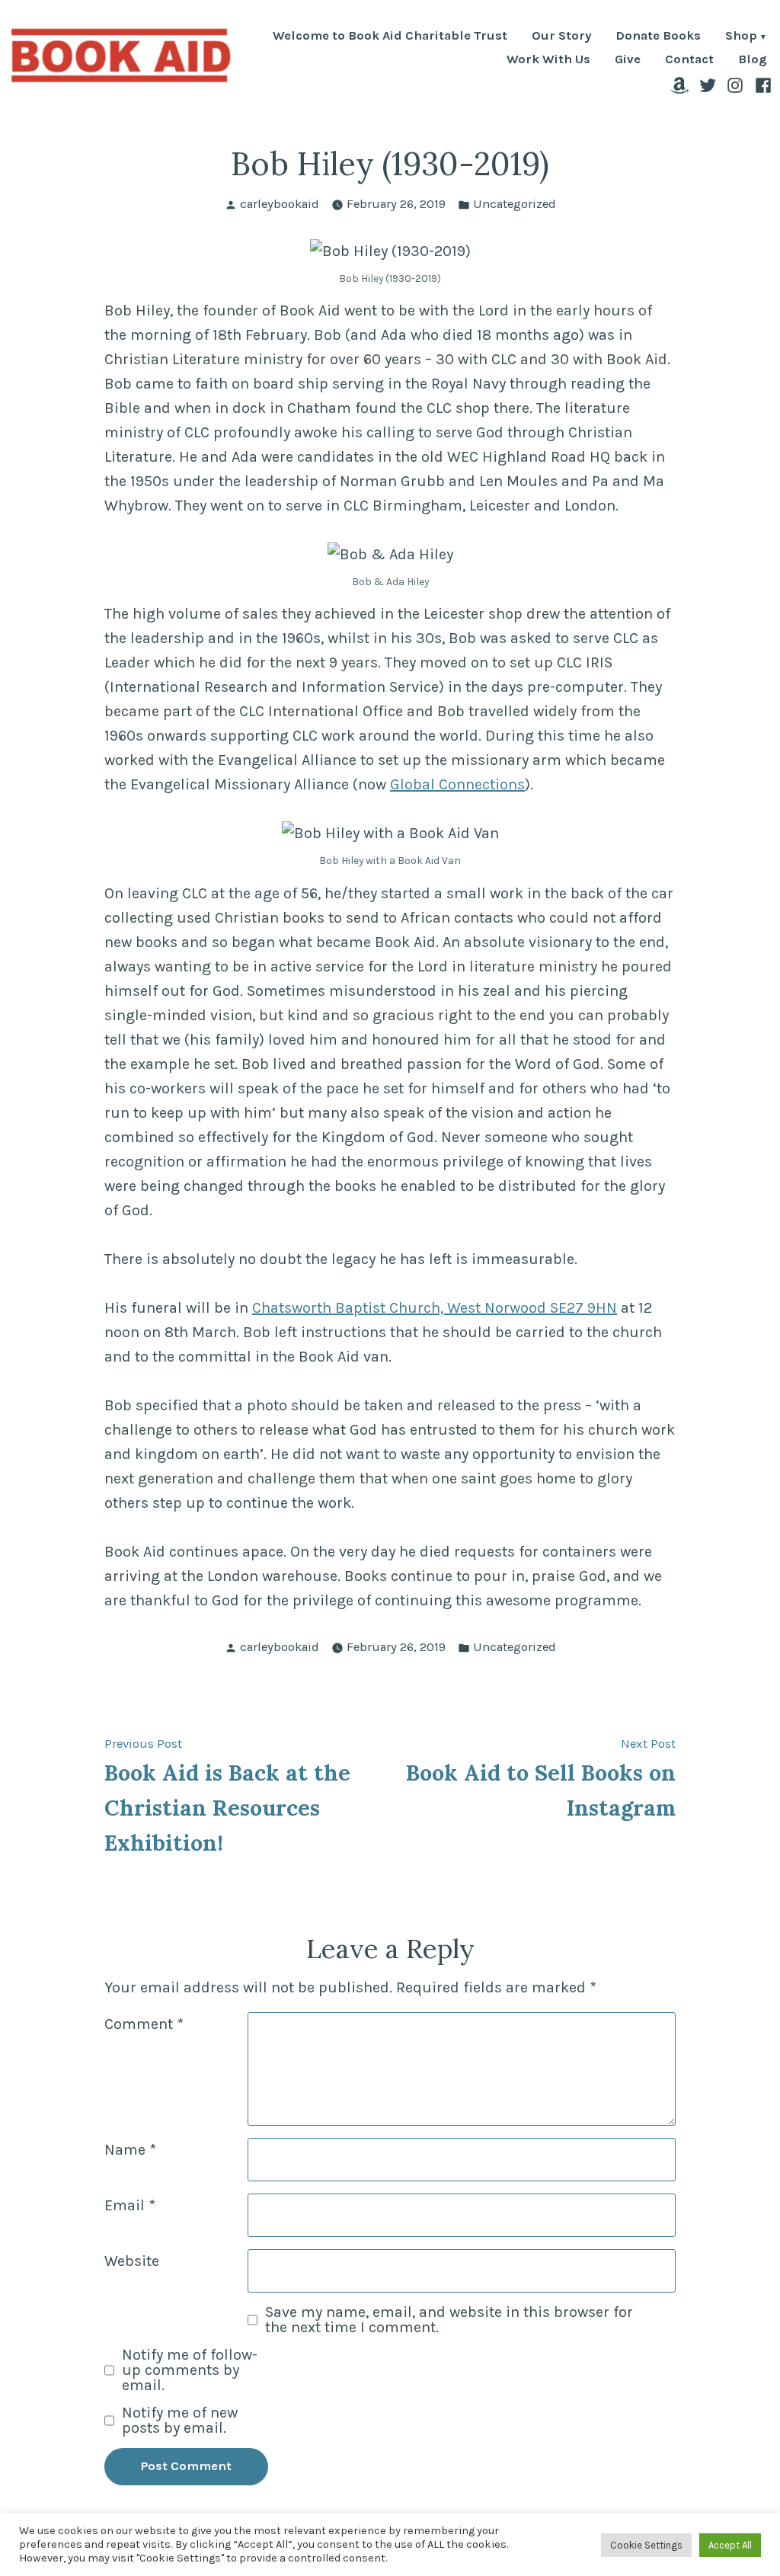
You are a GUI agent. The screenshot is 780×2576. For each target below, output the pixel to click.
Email (130, 2205)
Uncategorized (515, 204)
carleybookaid (280, 204)
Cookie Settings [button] (646, 2545)
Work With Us (548, 60)
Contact (689, 60)
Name (130, 2150)
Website (132, 2261)
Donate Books (658, 37)
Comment (144, 2024)
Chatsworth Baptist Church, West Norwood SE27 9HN (435, 1308)
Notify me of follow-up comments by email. (190, 2370)
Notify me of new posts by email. (180, 2421)
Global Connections (457, 784)
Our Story (561, 37)
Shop (741, 37)
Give (628, 60)
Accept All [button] (730, 2545)
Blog (753, 60)
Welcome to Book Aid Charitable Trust (390, 37)
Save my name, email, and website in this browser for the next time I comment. (449, 2320)
